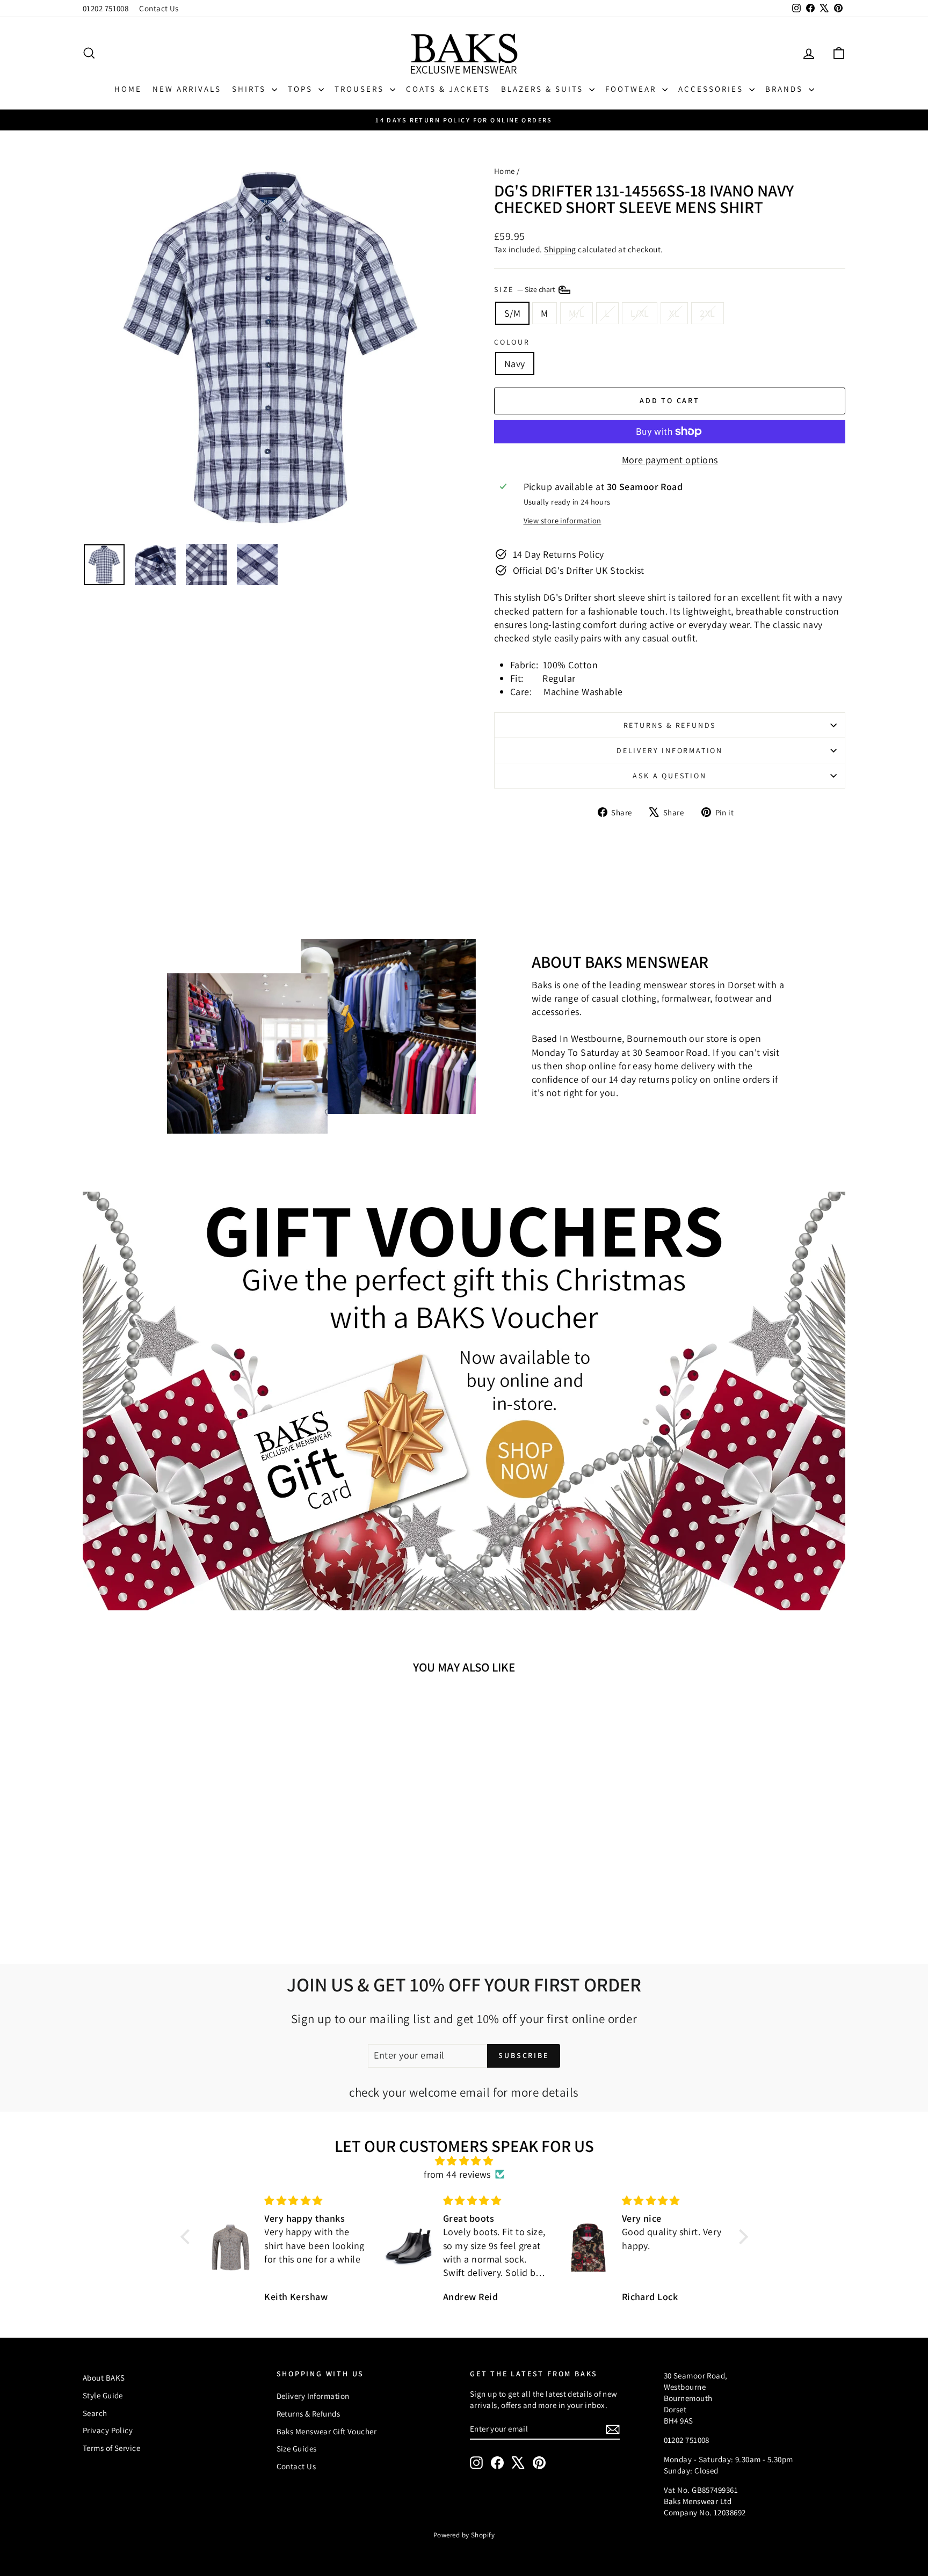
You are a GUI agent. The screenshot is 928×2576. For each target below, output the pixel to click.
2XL (707, 313)
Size (525, 289)
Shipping (560, 249)
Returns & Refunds (670, 725)
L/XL (640, 313)
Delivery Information (670, 750)
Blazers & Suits (544, 89)
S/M (512, 313)
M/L (577, 313)
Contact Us (159, 8)
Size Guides (297, 2449)
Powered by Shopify (464, 2535)
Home (128, 89)
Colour (512, 342)
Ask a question (669, 776)
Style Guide (103, 2395)
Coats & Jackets (448, 89)
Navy (515, 364)
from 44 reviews (457, 2174)
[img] (464, 2161)
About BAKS (104, 2378)
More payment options (670, 460)
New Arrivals (187, 89)
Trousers (361, 89)
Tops (302, 89)
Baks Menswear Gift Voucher (327, 2431)
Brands (786, 89)
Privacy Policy (108, 2430)
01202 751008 (106, 8)
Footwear (632, 89)
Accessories (712, 89)
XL (674, 313)
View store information (563, 520)
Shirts (251, 89)
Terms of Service (111, 2448)
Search (95, 2413)
